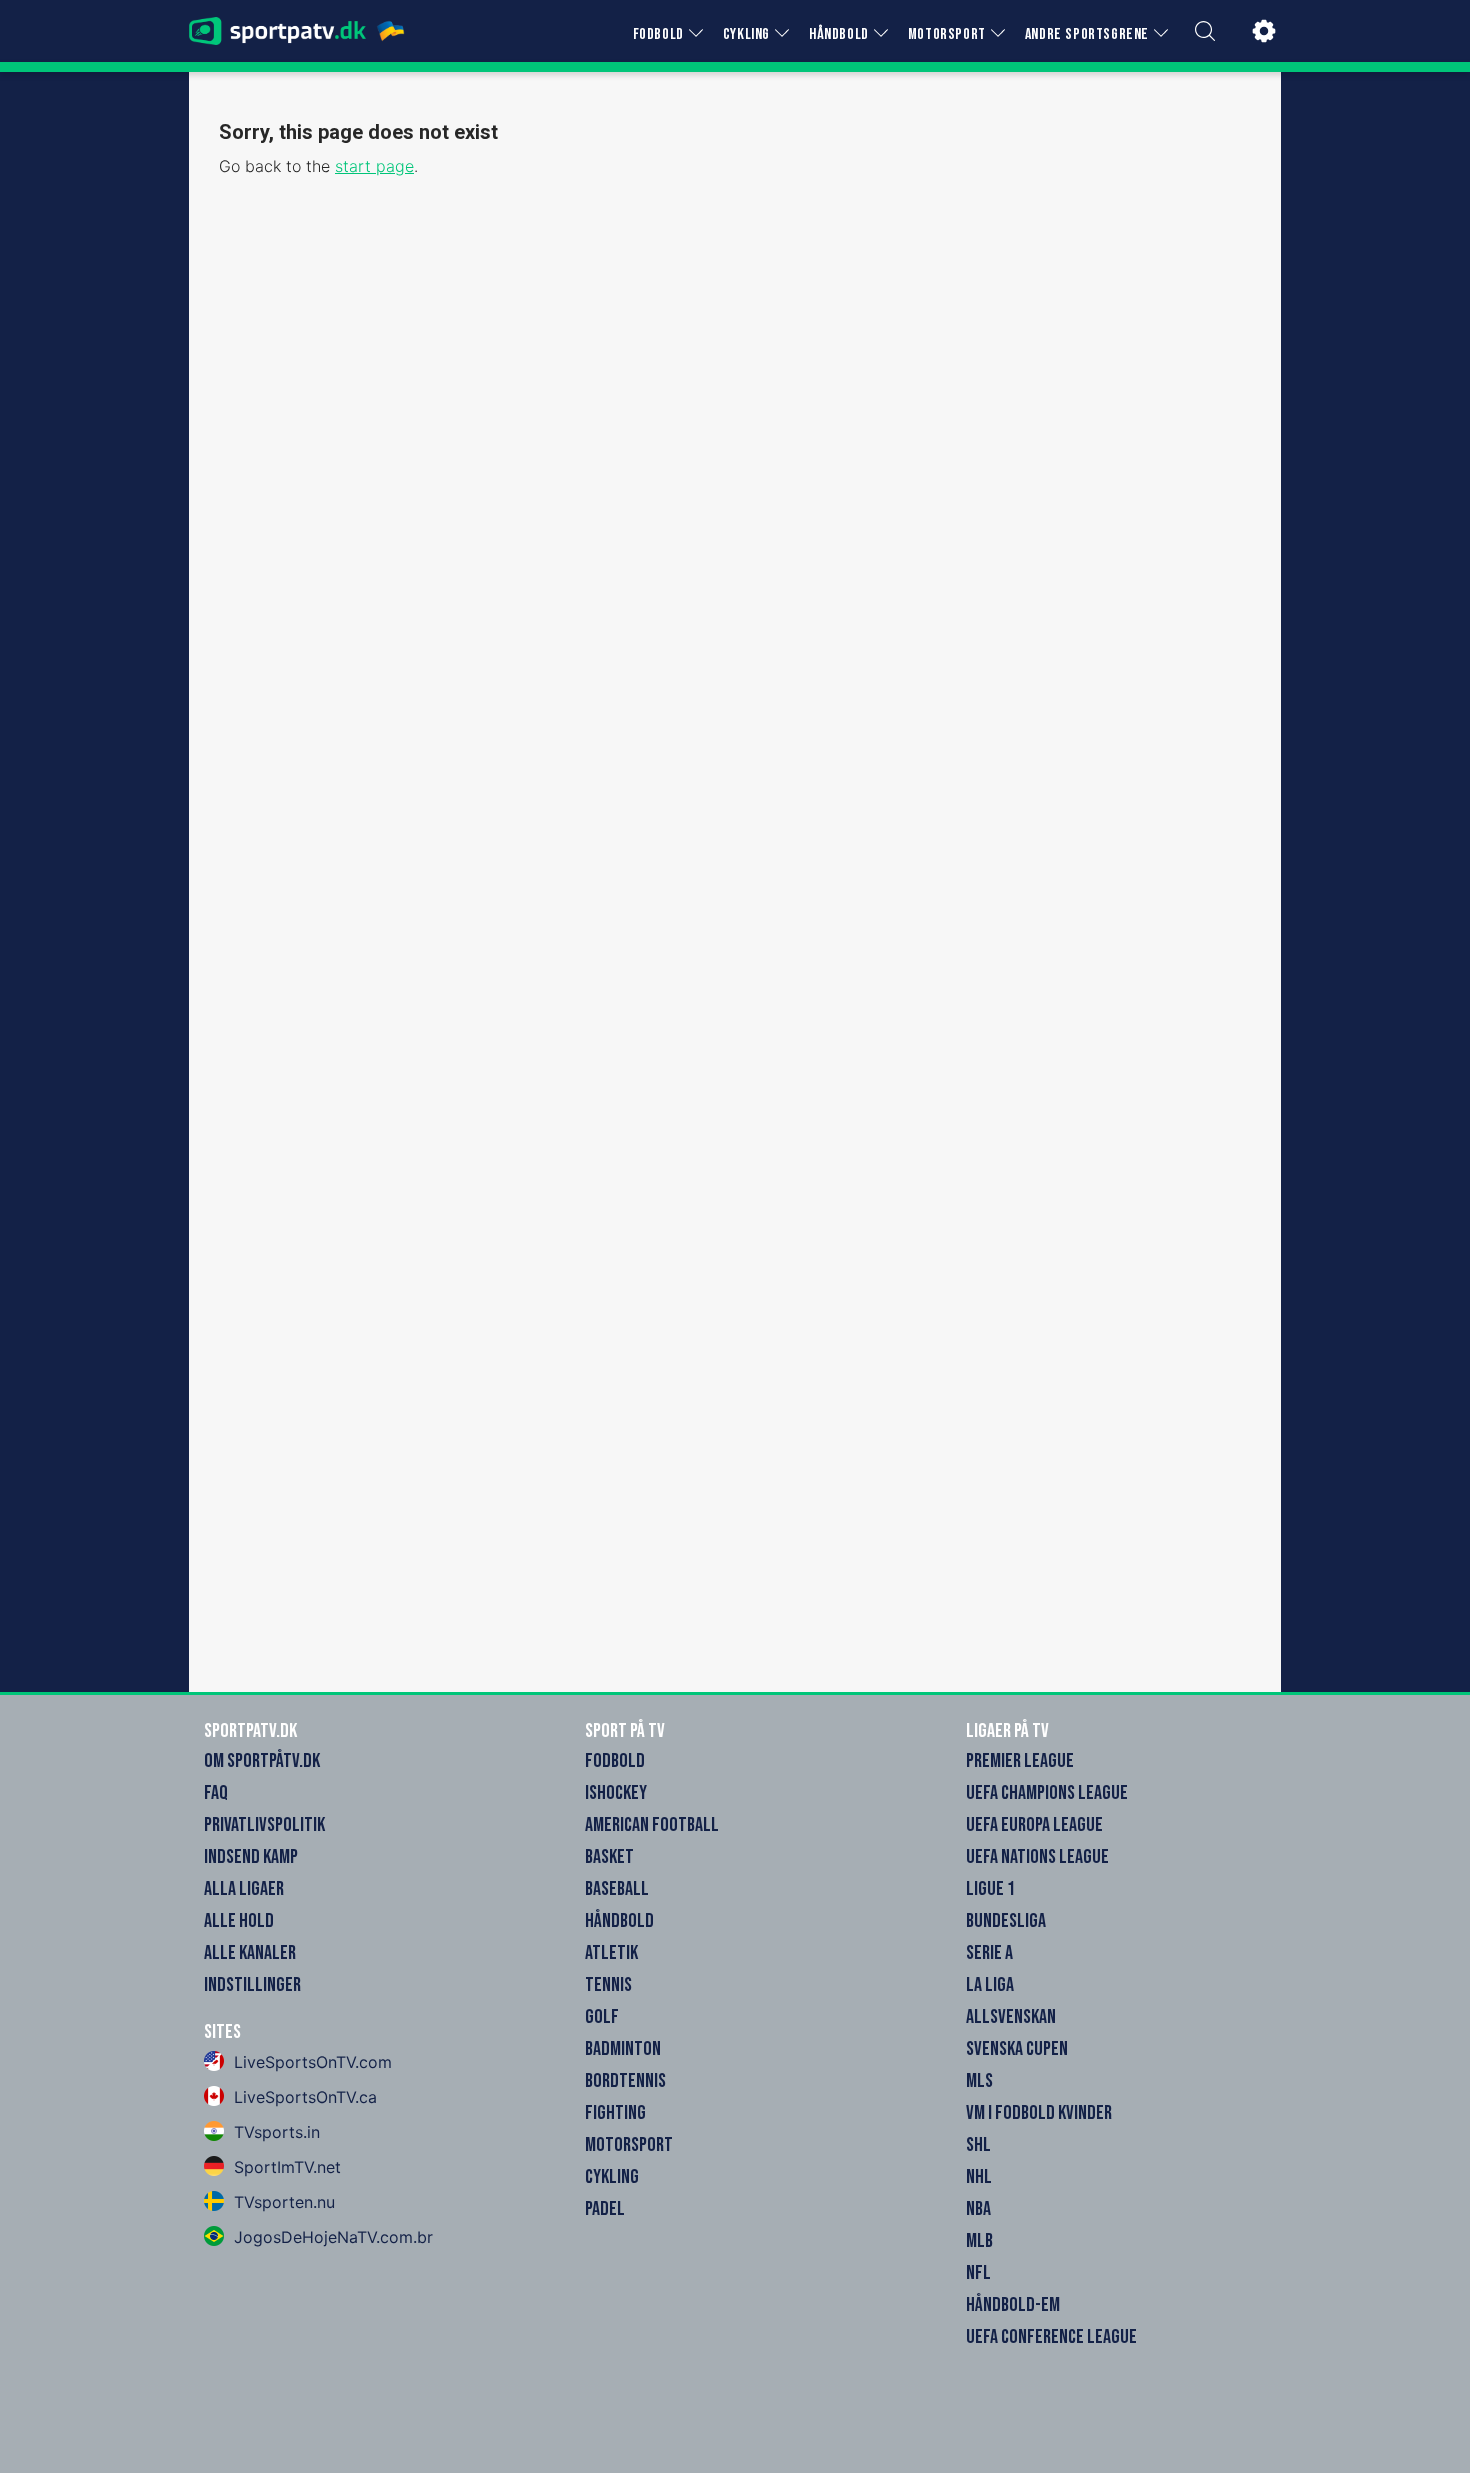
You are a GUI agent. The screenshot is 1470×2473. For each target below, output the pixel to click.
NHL (979, 2177)
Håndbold (619, 1921)
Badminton (623, 2049)
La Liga (990, 1985)
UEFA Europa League (1034, 1825)
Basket (609, 1857)
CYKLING (746, 34)
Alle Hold (239, 1921)
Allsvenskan (1011, 2017)
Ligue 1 (990, 1889)
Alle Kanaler (250, 1953)
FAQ (216, 1793)
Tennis (608, 1985)
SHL (978, 2145)
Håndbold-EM (1013, 2305)
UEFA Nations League (1037, 1857)
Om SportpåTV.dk (262, 1761)
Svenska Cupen (1017, 2049)
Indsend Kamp (251, 1857)
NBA (978, 2209)
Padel (605, 2209)
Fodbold (615, 1761)
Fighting (615, 2113)
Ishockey (616, 1793)
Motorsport (629, 2145)
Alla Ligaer (244, 1889)
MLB (979, 2241)
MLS (979, 2081)
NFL (978, 2273)
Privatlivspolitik (264, 1825)
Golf (602, 2017)
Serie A (989, 1953)
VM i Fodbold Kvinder (1039, 2113)
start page (374, 166)
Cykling (612, 2177)
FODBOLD (658, 34)
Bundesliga (1006, 1921)
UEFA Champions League (1047, 1793)
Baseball (617, 1889)
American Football (652, 1825)
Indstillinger (252, 1985)
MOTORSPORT (947, 34)
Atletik (611, 1953)
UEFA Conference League (1051, 2337)
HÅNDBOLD (839, 34)
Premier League (1020, 1761)
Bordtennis (625, 2081)
